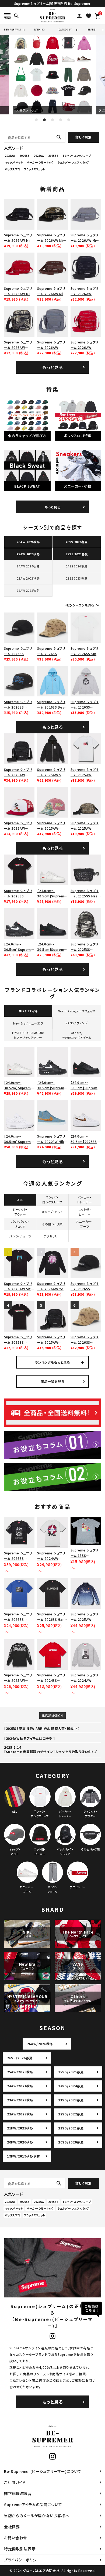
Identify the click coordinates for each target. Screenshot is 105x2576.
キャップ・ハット (14, 162)
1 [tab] (36, 120)
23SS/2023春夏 (71, 2100)
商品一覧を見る (52, 1381)
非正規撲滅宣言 (18, 2493)
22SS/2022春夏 (71, 2114)
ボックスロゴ (12, 169)
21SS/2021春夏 (71, 2128)
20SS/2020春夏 (71, 2142)
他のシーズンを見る (83, 605)
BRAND (91, 30)
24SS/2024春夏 (71, 2086)
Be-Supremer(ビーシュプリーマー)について (43, 2471)
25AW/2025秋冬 (20, 2072)
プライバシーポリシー (22, 2560)
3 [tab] (52, 120)
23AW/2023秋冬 (20, 2100)
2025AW (39, 156)
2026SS (24, 156)
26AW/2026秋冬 (40, 2044)
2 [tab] (44, 120)
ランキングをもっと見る (52, 1362)
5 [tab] (69, 120)
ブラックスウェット (34, 169)
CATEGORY (65, 30)
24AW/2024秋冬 (20, 2086)
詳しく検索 (83, 137)
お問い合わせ (15, 2538)
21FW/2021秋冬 (20, 2128)
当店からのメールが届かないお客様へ (37, 2516)
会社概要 (12, 2527)
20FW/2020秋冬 (20, 2142)
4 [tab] (61, 120)
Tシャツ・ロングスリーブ (77, 156)
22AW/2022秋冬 (20, 2114)
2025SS (53, 156)
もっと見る (53, 367)
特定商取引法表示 (20, 2549)
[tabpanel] (53, 75)
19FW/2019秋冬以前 (23, 2156)
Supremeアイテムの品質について (33, 2504)
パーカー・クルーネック (40, 162)
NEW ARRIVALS (13, 30)
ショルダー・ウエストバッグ (73, 162)
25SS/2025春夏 (71, 2072)
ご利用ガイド (15, 2482)
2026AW (10, 156)
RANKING (39, 30)
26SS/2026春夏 (20, 2058)
